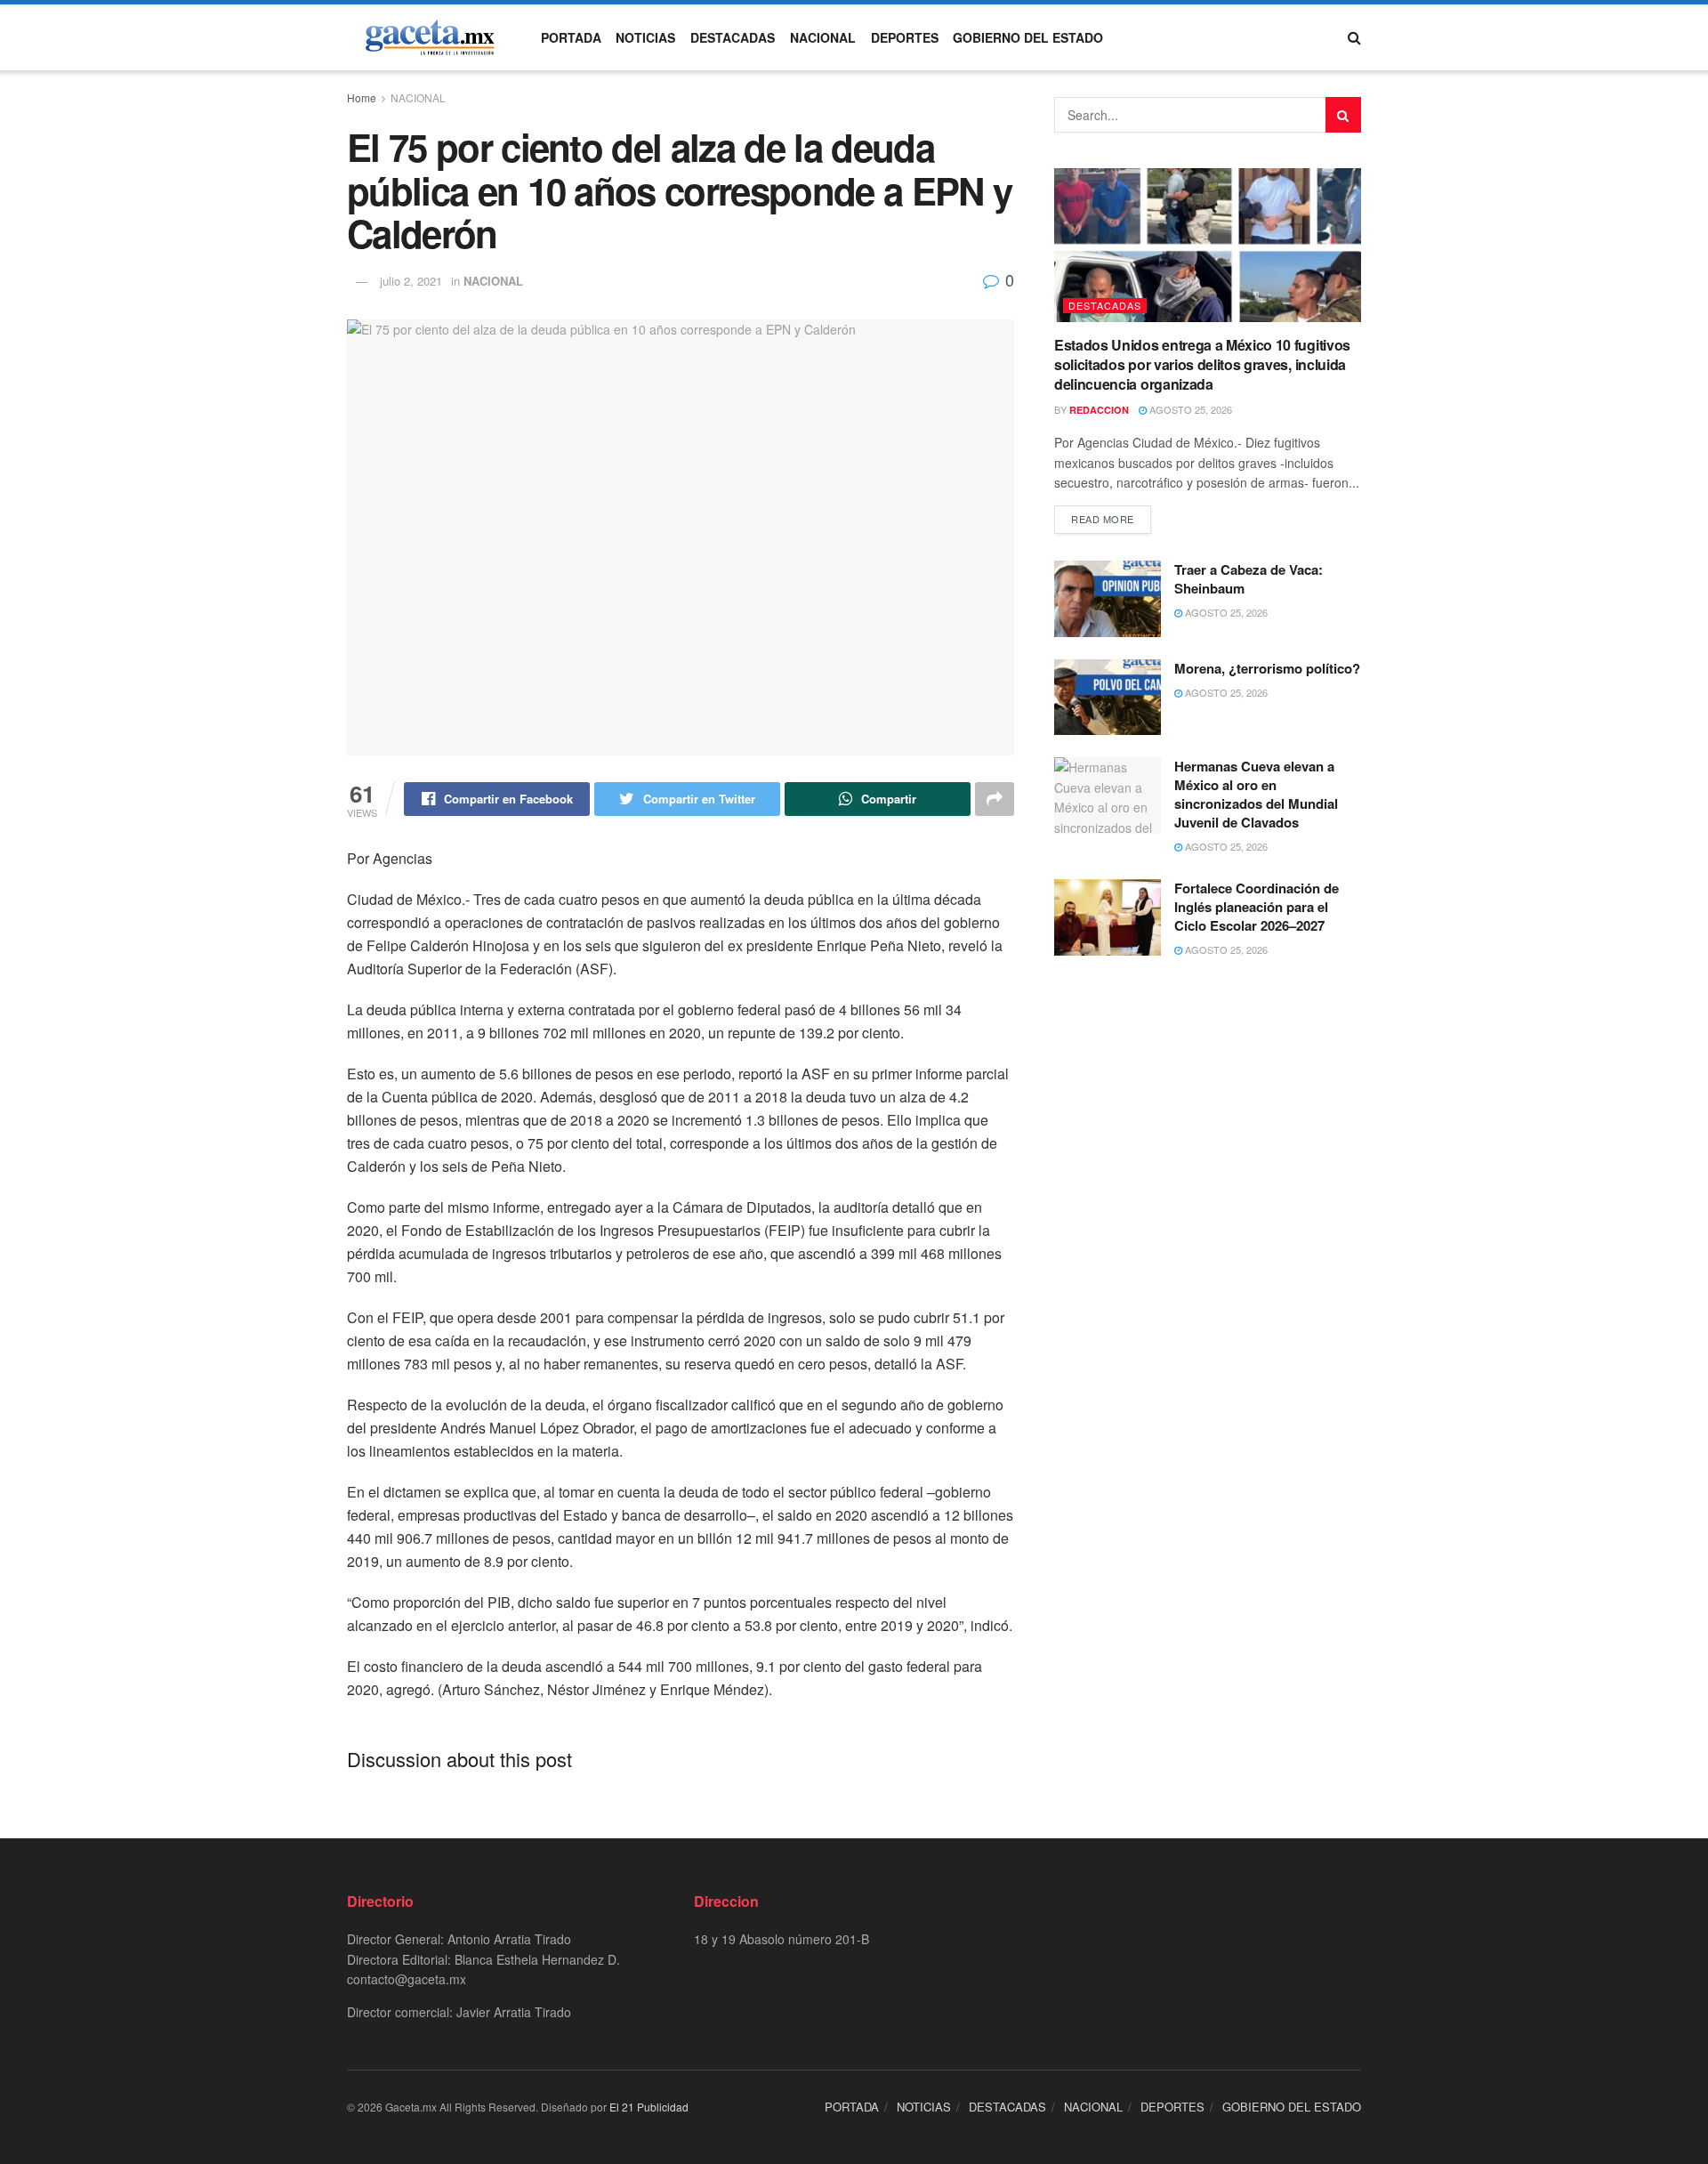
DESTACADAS (733, 37)
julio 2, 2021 (411, 281)
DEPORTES (905, 37)
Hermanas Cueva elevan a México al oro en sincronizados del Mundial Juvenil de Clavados (1256, 794)
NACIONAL (823, 37)
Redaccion (1099, 410)
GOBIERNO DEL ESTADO (1028, 37)
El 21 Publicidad (649, 2107)
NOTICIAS (645, 37)
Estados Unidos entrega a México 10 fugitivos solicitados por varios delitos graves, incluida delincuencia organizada (1202, 365)
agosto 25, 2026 (1189, 409)
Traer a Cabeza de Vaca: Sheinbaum (1249, 579)
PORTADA (571, 37)
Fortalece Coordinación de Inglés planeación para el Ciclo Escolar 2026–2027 (1257, 907)
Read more (1103, 519)
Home (362, 97)
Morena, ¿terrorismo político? (1267, 668)
